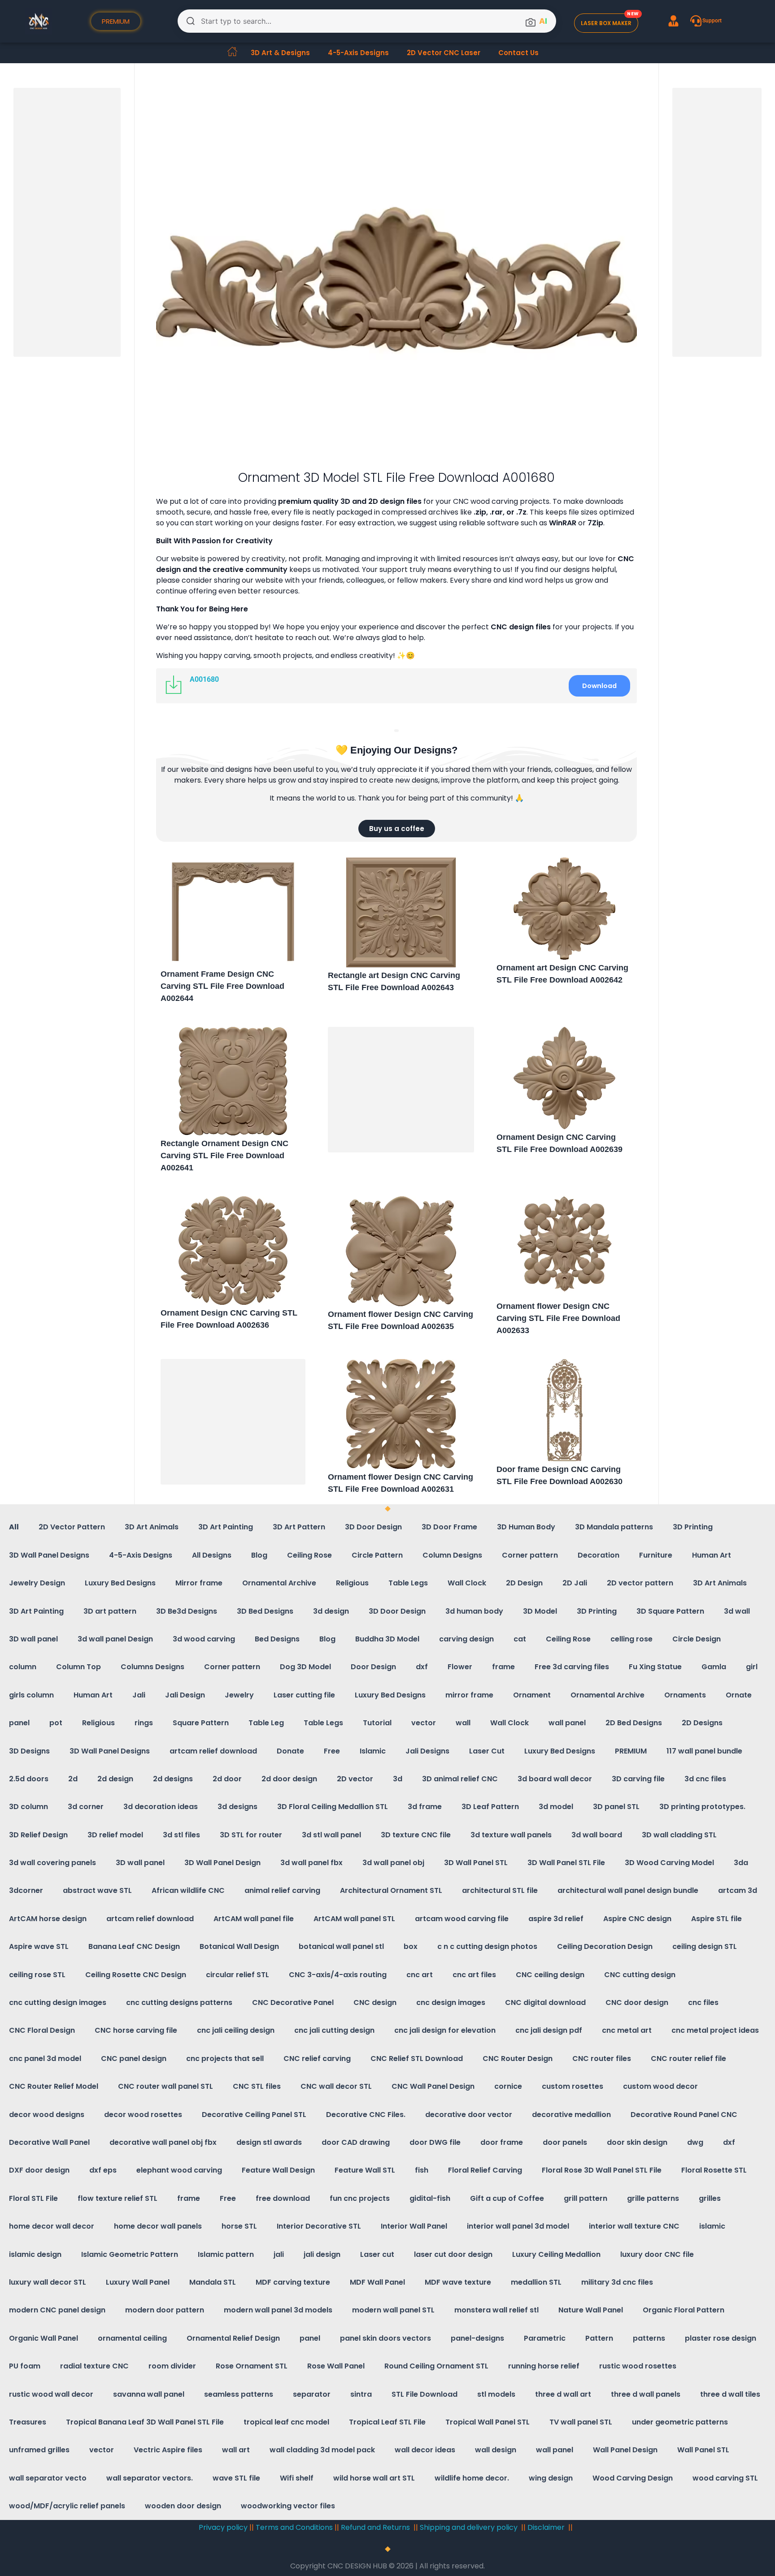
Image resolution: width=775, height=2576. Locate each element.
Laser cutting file (304, 1695)
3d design (331, 1611)
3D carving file (638, 1779)
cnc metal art (627, 2030)
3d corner (86, 1807)
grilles (710, 2198)
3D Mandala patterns (614, 1527)
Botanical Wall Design (239, 1946)
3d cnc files (705, 1779)
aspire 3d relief (556, 1919)
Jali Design (185, 1695)
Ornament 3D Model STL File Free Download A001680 (396, 478)
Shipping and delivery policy (469, 2527)
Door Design (373, 1667)
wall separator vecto (48, 2478)
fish (422, 2170)
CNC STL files (257, 2086)
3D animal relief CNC (460, 1779)
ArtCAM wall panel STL (354, 1919)
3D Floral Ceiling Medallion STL (333, 1807)
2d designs (173, 1779)
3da (741, 1863)
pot (56, 1723)
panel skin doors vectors (385, 2338)
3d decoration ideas (161, 1807)
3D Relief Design (38, 1835)
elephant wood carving (179, 2170)
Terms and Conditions (294, 2527)
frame (503, 1667)
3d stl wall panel (331, 1835)
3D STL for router (251, 1835)
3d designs (237, 1807)
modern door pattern (165, 2310)
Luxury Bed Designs (120, 1583)
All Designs (212, 1555)
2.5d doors (29, 1779)
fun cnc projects (360, 2198)
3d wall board (597, 1835)
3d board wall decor (555, 1779)
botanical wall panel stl (341, 1946)
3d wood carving (204, 1639)
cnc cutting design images (58, 2002)
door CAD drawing (356, 2142)
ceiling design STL (705, 1946)
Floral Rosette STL (714, 2170)
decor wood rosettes (143, 2115)
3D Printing (693, 1527)
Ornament (532, 1695)
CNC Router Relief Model (54, 2086)
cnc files (703, 2002)
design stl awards (269, 2142)
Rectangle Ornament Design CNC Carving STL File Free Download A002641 (224, 1156)
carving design (466, 1639)
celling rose (631, 1639)
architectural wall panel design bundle (628, 1890)
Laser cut (377, 2254)
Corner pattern (530, 1555)
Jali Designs (427, 1751)
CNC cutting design (640, 1975)
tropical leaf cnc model (286, 2422)
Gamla (714, 1667)
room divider (172, 2366)
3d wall (737, 1611)
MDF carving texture (293, 2282)
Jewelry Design (37, 1583)
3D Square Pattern (670, 1611)
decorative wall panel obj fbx (163, 2142)
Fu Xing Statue (655, 1667)
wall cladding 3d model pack (322, 2450)
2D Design (524, 1583)
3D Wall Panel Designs (49, 1555)
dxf (422, 1667)
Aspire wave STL (39, 1946)
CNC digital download (545, 2002)
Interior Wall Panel (414, 2226)
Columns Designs (152, 1667)
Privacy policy (223, 2527)
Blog (259, 1555)
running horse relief (544, 2366)
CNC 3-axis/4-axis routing (338, 1975)
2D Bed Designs (634, 1723)
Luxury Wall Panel (138, 2282)
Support (712, 21)
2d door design (289, 1779)
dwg (695, 2142)
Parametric (545, 2338)
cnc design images (451, 2002)
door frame (502, 2142)
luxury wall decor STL (48, 2282)
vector (424, 1723)
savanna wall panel (149, 2394)
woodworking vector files (288, 2506)
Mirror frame (199, 1583)
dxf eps (103, 2170)
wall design (496, 2450)
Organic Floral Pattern (684, 2310)
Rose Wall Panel (336, 2366)
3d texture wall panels (511, 1835)
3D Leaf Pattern (490, 1807)
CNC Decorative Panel (293, 2002)
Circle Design (697, 1639)
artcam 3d (738, 1890)
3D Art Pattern (299, 1527)
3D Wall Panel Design (222, 1863)
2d (73, 1779)
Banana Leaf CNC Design (134, 1946)
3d (398, 1779)
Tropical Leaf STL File (387, 2422)
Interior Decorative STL (319, 2226)
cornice (508, 2086)
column (23, 1667)
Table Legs (408, 1583)
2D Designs (702, 1723)
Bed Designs (277, 1639)
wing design (551, 2478)
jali (279, 2254)
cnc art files (474, 1975)
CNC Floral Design (42, 2030)
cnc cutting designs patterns (179, 2002)
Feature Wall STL (365, 2170)
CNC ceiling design (550, 1975)
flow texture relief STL (118, 2198)
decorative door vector (469, 2115)
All (14, 1527)
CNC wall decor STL (336, 2086)
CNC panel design (134, 2059)
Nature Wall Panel (591, 2310)
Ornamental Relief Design (233, 2338)
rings (144, 1723)
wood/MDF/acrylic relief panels (67, 2506)
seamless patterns (239, 2394)
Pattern (599, 2338)
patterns (649, 2338)
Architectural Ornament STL (391, 1890)
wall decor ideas (425, 2450)
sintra (361, 2394)
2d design (115, 1779)
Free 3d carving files (572, 1667)
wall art (236, 2450)
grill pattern (586, 2198)
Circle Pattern (377, 1555)
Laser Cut (487, 1751)
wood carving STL (725, 2478)
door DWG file (435, 2142)
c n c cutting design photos (487, 1946)
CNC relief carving (317, 2059)
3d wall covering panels (52, 1863)
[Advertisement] (401, 1091)
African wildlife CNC (188, 1890)
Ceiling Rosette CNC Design (136, 1975)
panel (19, 1723)
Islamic (373, 1751)
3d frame (425, 1807)
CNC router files (602, 2059)
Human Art (712, 1555)
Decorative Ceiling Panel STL (254, 2115)
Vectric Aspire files (168, 2450)
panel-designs (477, 2338)
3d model (556, 1807)
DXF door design (39, 2170)
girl (752, 1667)
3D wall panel (33, 1639)
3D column (28, 1807)
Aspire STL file (716, 1919)
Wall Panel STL (703, 2450)
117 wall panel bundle (704, 1751)
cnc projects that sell (225, 2059)
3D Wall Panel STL (476, 1863)
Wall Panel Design (625, 2450)
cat (520, 1639)
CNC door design (637, 2002)
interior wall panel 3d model (518, 2226)
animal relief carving (282, 1890)
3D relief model (115, 1835)
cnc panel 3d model (45, 2059)
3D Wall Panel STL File (566, 1863)
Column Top (78, 1667)
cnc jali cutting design (334, 2030)
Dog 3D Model (305, 1667)
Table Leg (266, 1723)
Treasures (28, 2422)
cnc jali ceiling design (236, 2030)
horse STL (239, 2226)
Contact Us (518, 53)
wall (463, 1723)
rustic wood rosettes (638, 2366)
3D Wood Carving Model (669, 1863)
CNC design (375, 2002)
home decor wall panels (158, 2226)
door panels (565, 2142)
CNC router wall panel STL (165, 2086)
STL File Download (425, 2394)
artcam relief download (213, 1751)
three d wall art (563, 2394)
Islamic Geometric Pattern (130, 2254)
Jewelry (239, 1695)
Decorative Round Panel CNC (684, 2115)
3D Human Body (526, 1527)
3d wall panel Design (115, 1639)
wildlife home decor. (472, 2478)
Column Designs (452, 1555)
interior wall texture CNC (634, 2226)
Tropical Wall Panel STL (488, 2422)
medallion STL (536, 2282)
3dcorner (26, 1890)
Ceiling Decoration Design (605, 1946)
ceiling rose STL (37, 1975)
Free (332, 1751)
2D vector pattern (640, 1583)
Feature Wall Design (278, 2170)
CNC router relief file (688, 2059)
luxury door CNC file (657, 2254)
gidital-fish (430, 2198)
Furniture (656, 1555)
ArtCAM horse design (48, 1919)
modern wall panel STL (393, 2310)
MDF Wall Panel (377, 2282)
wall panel (567, 1723)
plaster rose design (721, 2338)
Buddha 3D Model (387, 1639)
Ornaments (685, 1695)
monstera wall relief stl (496, 2310)
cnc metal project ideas (715, 2030)
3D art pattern (110, 1611)
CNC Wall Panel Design (433, 2086)
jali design (322, 2254)
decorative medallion (571, 2115)
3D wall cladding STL (679, 1835)
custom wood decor (660, 2086)
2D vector (355, 1779)
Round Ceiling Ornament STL (436, 2366)
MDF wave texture (458, 2282)
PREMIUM (631, 1751)
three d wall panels (646, 2394)
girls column (31, 1695)
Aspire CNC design (637, 1919)
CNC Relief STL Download (417, 2059)
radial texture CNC (94, 2366)
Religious (352, 1583)
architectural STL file (500, 1890)
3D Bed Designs (265, 1611)
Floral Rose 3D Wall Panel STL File (602, 2170)
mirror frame (469, 1695)
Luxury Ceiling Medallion (556, 2254)
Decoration (599, 1555)
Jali (139, 1695)
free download (283, 2198)
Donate (290, 1751)
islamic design (35, 2254)
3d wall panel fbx (311, 1863)
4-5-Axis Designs (358, 53)
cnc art (420, 1975)
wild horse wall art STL (374, 2478)
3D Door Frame (449, 1527)
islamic (712, 2226)
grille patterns (653, 2198)
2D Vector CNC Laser (444, 53)
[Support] (696, 21)
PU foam (25, 2366)
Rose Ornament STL (252, 2366)
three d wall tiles (730, 2394)
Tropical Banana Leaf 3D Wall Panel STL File (145, 2422)
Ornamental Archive (279, 1583)
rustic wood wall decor (51, 2394)
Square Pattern (201, 1723)
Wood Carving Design (633, 2478)
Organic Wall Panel (44, 2338)
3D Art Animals (152, 1527)
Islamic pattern (226, 2254)
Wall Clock (467, 1583)
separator (312, 2394)
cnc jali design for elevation (445, 2030)
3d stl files (181, 1835)
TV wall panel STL (581, 2422)
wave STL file (236, 2478)
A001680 (204, 679)
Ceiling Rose (309, 1555)
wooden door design (183, 2506)
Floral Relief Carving (485, 2170)
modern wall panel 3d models (278, 2310)
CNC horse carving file (136, 2030)
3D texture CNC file (416, 1835)
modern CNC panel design (57, 2310)
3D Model (540, 1611)
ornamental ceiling (132, 2338)
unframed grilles (39, 2450)
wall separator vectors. (150, 2478)
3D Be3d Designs (187, 1611)
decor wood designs (47, 2115)
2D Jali (575, 1583)
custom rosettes (573, 2086)
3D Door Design (373, 1527)
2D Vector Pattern (72, 1527)
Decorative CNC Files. (366, 2115)
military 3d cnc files (617, 2282)
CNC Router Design (518, 2059)
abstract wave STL (97, 1890)
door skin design (637, 2142)
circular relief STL (237, 1975)
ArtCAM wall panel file (254, 1919)
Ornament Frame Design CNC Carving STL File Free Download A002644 (222, 986)
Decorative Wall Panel (49, 2142)
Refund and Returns (376, 2527)
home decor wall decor (52, 2226)
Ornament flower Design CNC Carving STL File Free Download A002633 (558, 1318)
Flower (460, 1667)
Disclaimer (546, 2527)
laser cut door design (453, 2254)
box (411, 1946)
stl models (496, 2394)
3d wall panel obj (393, 1863)
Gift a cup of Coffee (507, 2198)
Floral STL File (33, 2198)
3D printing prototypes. (702, 1807)
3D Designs (29, 1751)
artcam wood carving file (462, 1919)
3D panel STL (616, 1807)
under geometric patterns (680, 2422)
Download (599, 686)
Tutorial (377, 1723)
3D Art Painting (226, 1527)
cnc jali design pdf (549, 2030)
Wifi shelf (297, 2478)
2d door (227, 1779)
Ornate (739, 1695)
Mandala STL (213, 2282)
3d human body (474, 1611)
